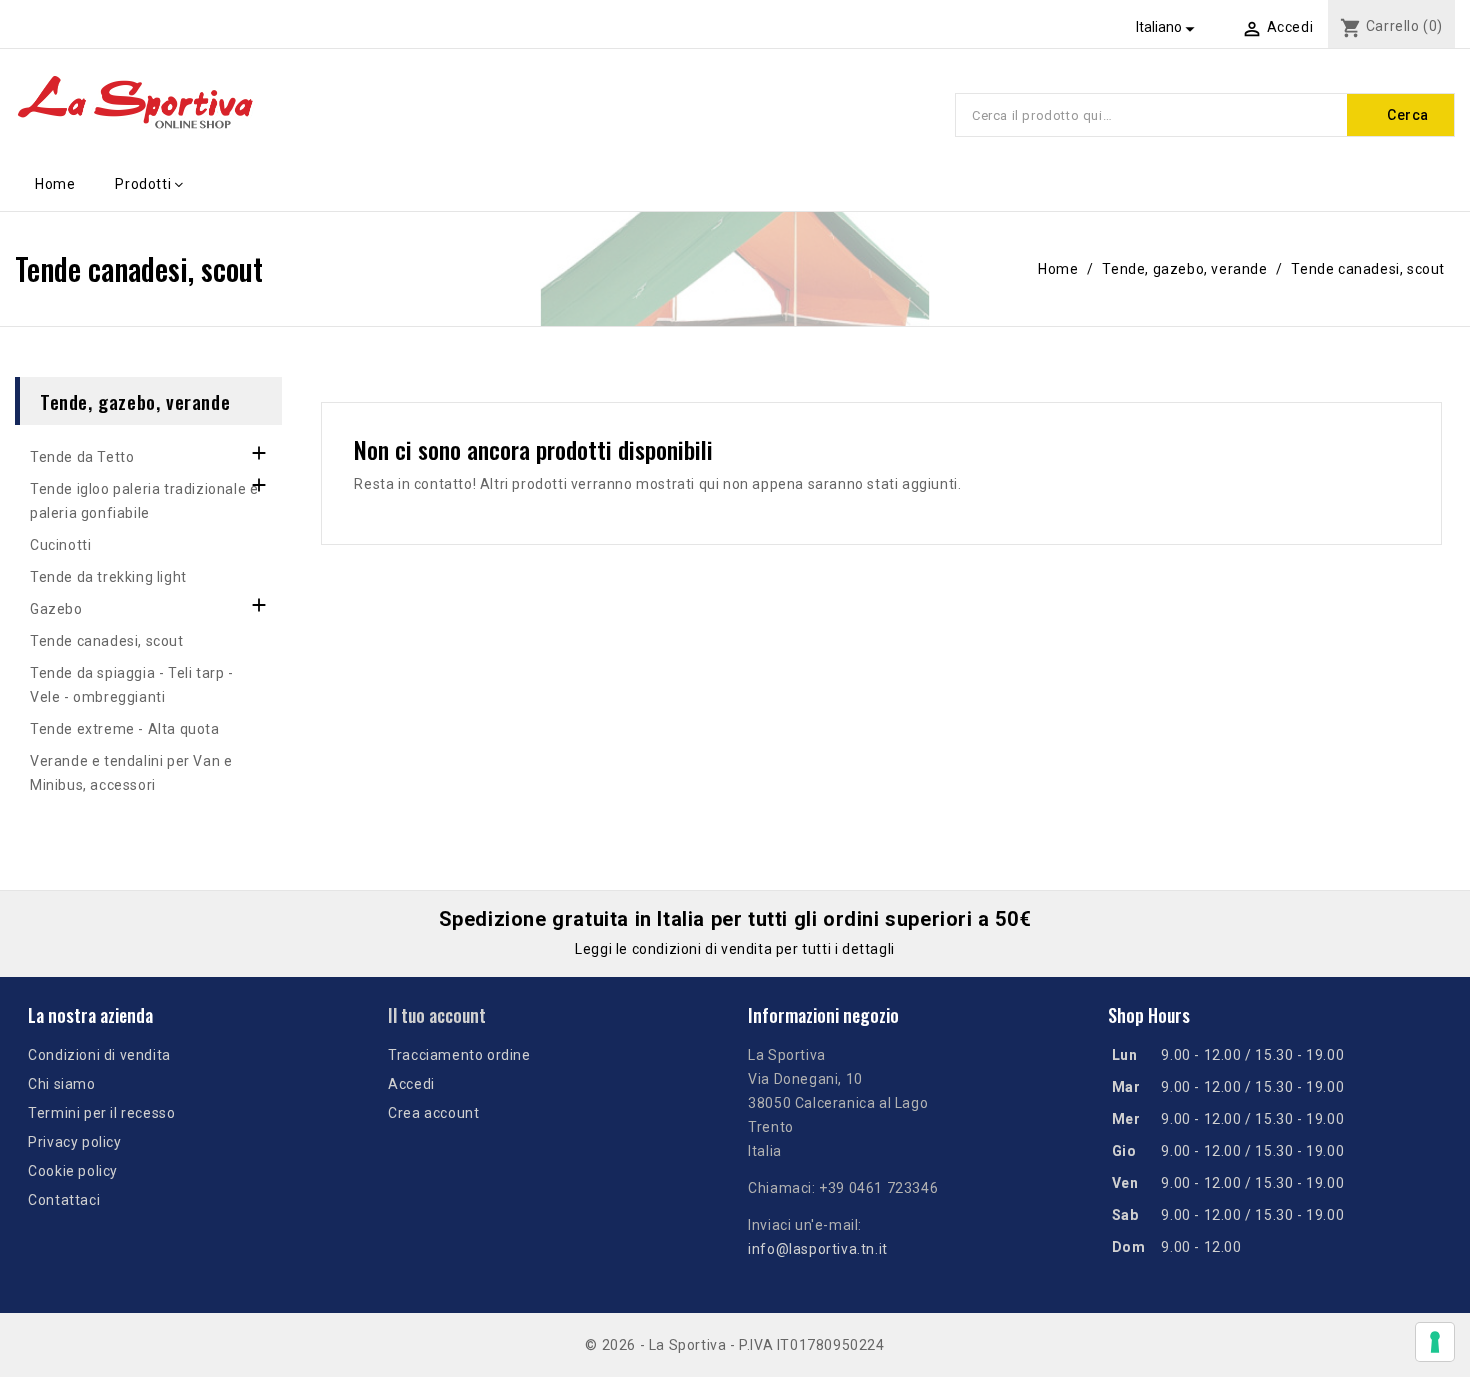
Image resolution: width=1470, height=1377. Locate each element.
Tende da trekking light (108, 577)
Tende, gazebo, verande (135, 401)
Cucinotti (60, 545)
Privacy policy (74, 1142)
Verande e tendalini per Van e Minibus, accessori (131, 773)
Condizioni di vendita (99, 1055)
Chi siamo (61, 1084)
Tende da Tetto (82, 457)
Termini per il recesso (101, 1113)
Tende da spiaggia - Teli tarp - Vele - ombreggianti (132, 685)
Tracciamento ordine (459, 1055)
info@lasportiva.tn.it (818, 1249)
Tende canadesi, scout (107, 641)
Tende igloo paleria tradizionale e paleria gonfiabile (144, 501)
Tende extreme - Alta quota (125, 729)
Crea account (433, 1113)
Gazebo (56, 609)
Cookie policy (73, 1171)
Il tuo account (437, 1015)
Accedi (411, 1084)
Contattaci (64, 1200)
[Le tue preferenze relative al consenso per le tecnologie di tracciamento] (1435, 1342)
